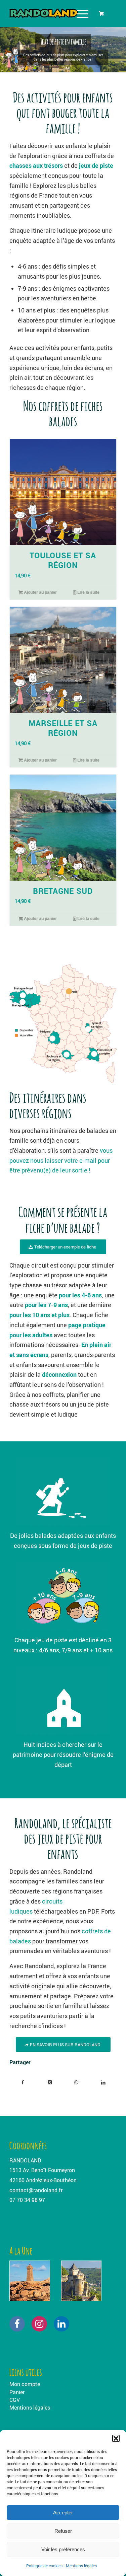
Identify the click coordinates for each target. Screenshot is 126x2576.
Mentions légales (81, 2566)
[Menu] (79, 13)
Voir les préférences (63, 2549)
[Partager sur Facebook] (23, 2083)
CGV (15, 2400)
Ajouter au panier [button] (40, 592)
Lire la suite (88, 592)
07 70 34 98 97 (27, 2200)
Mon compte (25, 2384)
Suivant (107, 630)
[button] (116, 2438)
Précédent (19, 630)
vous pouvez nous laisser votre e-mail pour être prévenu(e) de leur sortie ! (61, 1160)
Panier (17, 2392)
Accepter (63, 2513)
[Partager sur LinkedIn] (103, 2083)
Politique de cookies (44, 2566)
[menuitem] (81, 13)
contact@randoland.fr (36, 2190)
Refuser (63, 2531)
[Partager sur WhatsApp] (77, 2083)
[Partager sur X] (50, 2083)
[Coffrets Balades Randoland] (52, 13)
